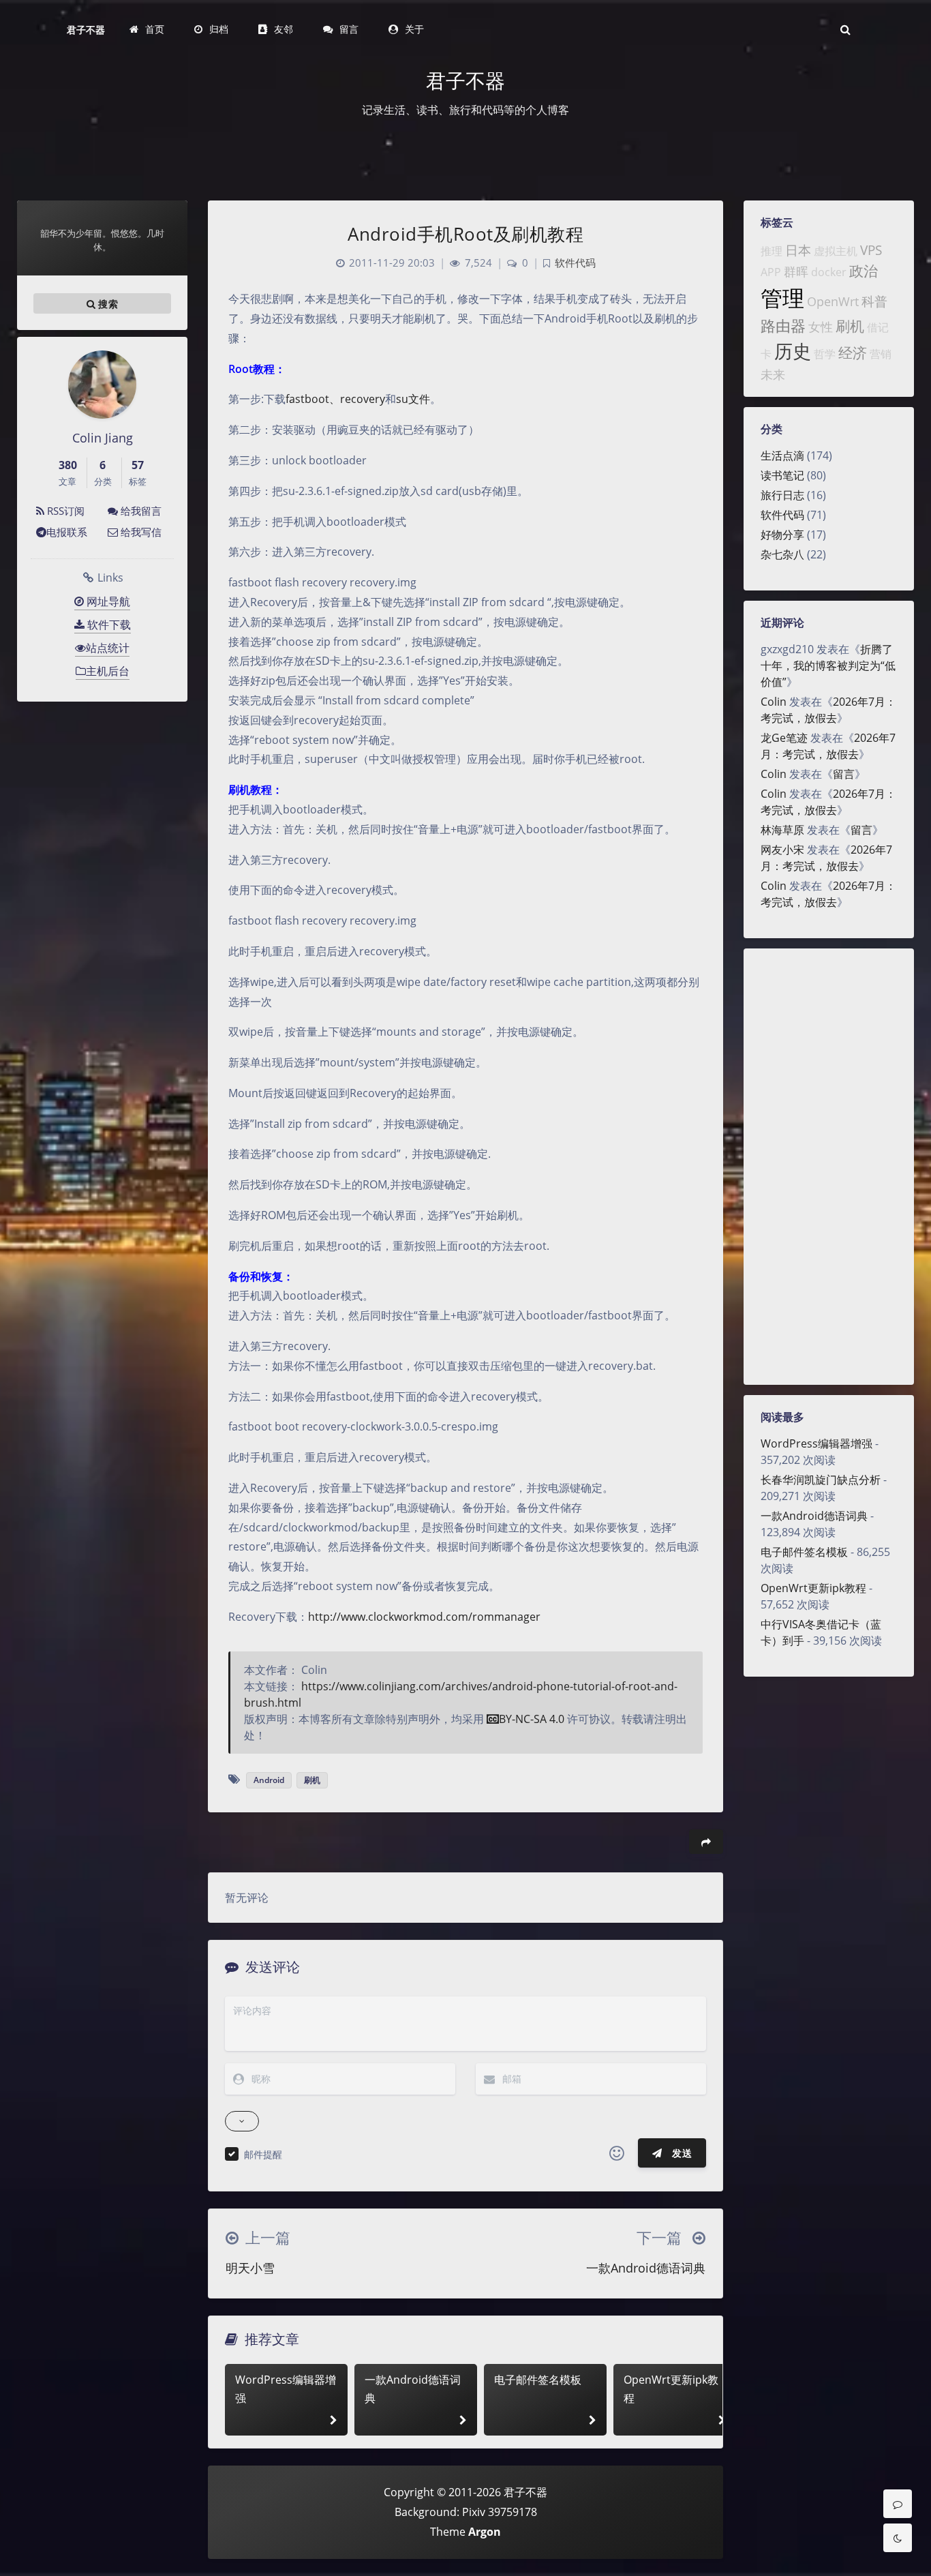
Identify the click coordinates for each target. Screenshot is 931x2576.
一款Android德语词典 (814, 1516)
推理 (772, 251)
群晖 (796, 271)
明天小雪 (250, 2268)
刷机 (850, 326)
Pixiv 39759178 (500, 2512)
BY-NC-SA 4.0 (532, 1719)
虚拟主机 (836, 251)
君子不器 (86, 30)
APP (771, 272)
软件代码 (782, 515)
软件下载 (108, 625)
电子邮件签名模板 (804, 1552)
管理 (782, 298)
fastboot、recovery (335, 399)
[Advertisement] (829, 1167)
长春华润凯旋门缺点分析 (821, 1480)
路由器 (783, 326)
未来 (773, 374)
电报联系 (67, 532)
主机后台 (108, 671)
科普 (874, 301)
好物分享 (782, 535)
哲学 (825, 354)
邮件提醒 (263, 2154)
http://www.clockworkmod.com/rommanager (424, 1617)
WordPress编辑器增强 (816, 1443)
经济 (853, 353)
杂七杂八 (782, 554)
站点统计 (108, 648)
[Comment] (898, 2504)
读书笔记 (782, 475)
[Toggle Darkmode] (898, 2538)
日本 (798, 250)
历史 (793, 351)
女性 (821, 327)
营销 (881, 354)
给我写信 (140, 532)
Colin (774, 702)
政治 (864, 271)
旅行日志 (782, 495)
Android (269, 1780)
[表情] (617, 2153)
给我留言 (140, 511)
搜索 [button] (107, 304)
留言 (844, 774)
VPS (871, 250)
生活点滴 (782, 455)
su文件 (413, 399)
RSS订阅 (64, 511)
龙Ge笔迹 (784, 738)
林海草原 (782, 830)
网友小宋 (782, 850)
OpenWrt (833, 301)
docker (829, 272)
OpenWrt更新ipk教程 (813, 1588)
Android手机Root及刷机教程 (465, 234)
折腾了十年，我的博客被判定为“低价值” (828, 665)
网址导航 (107, 601)
